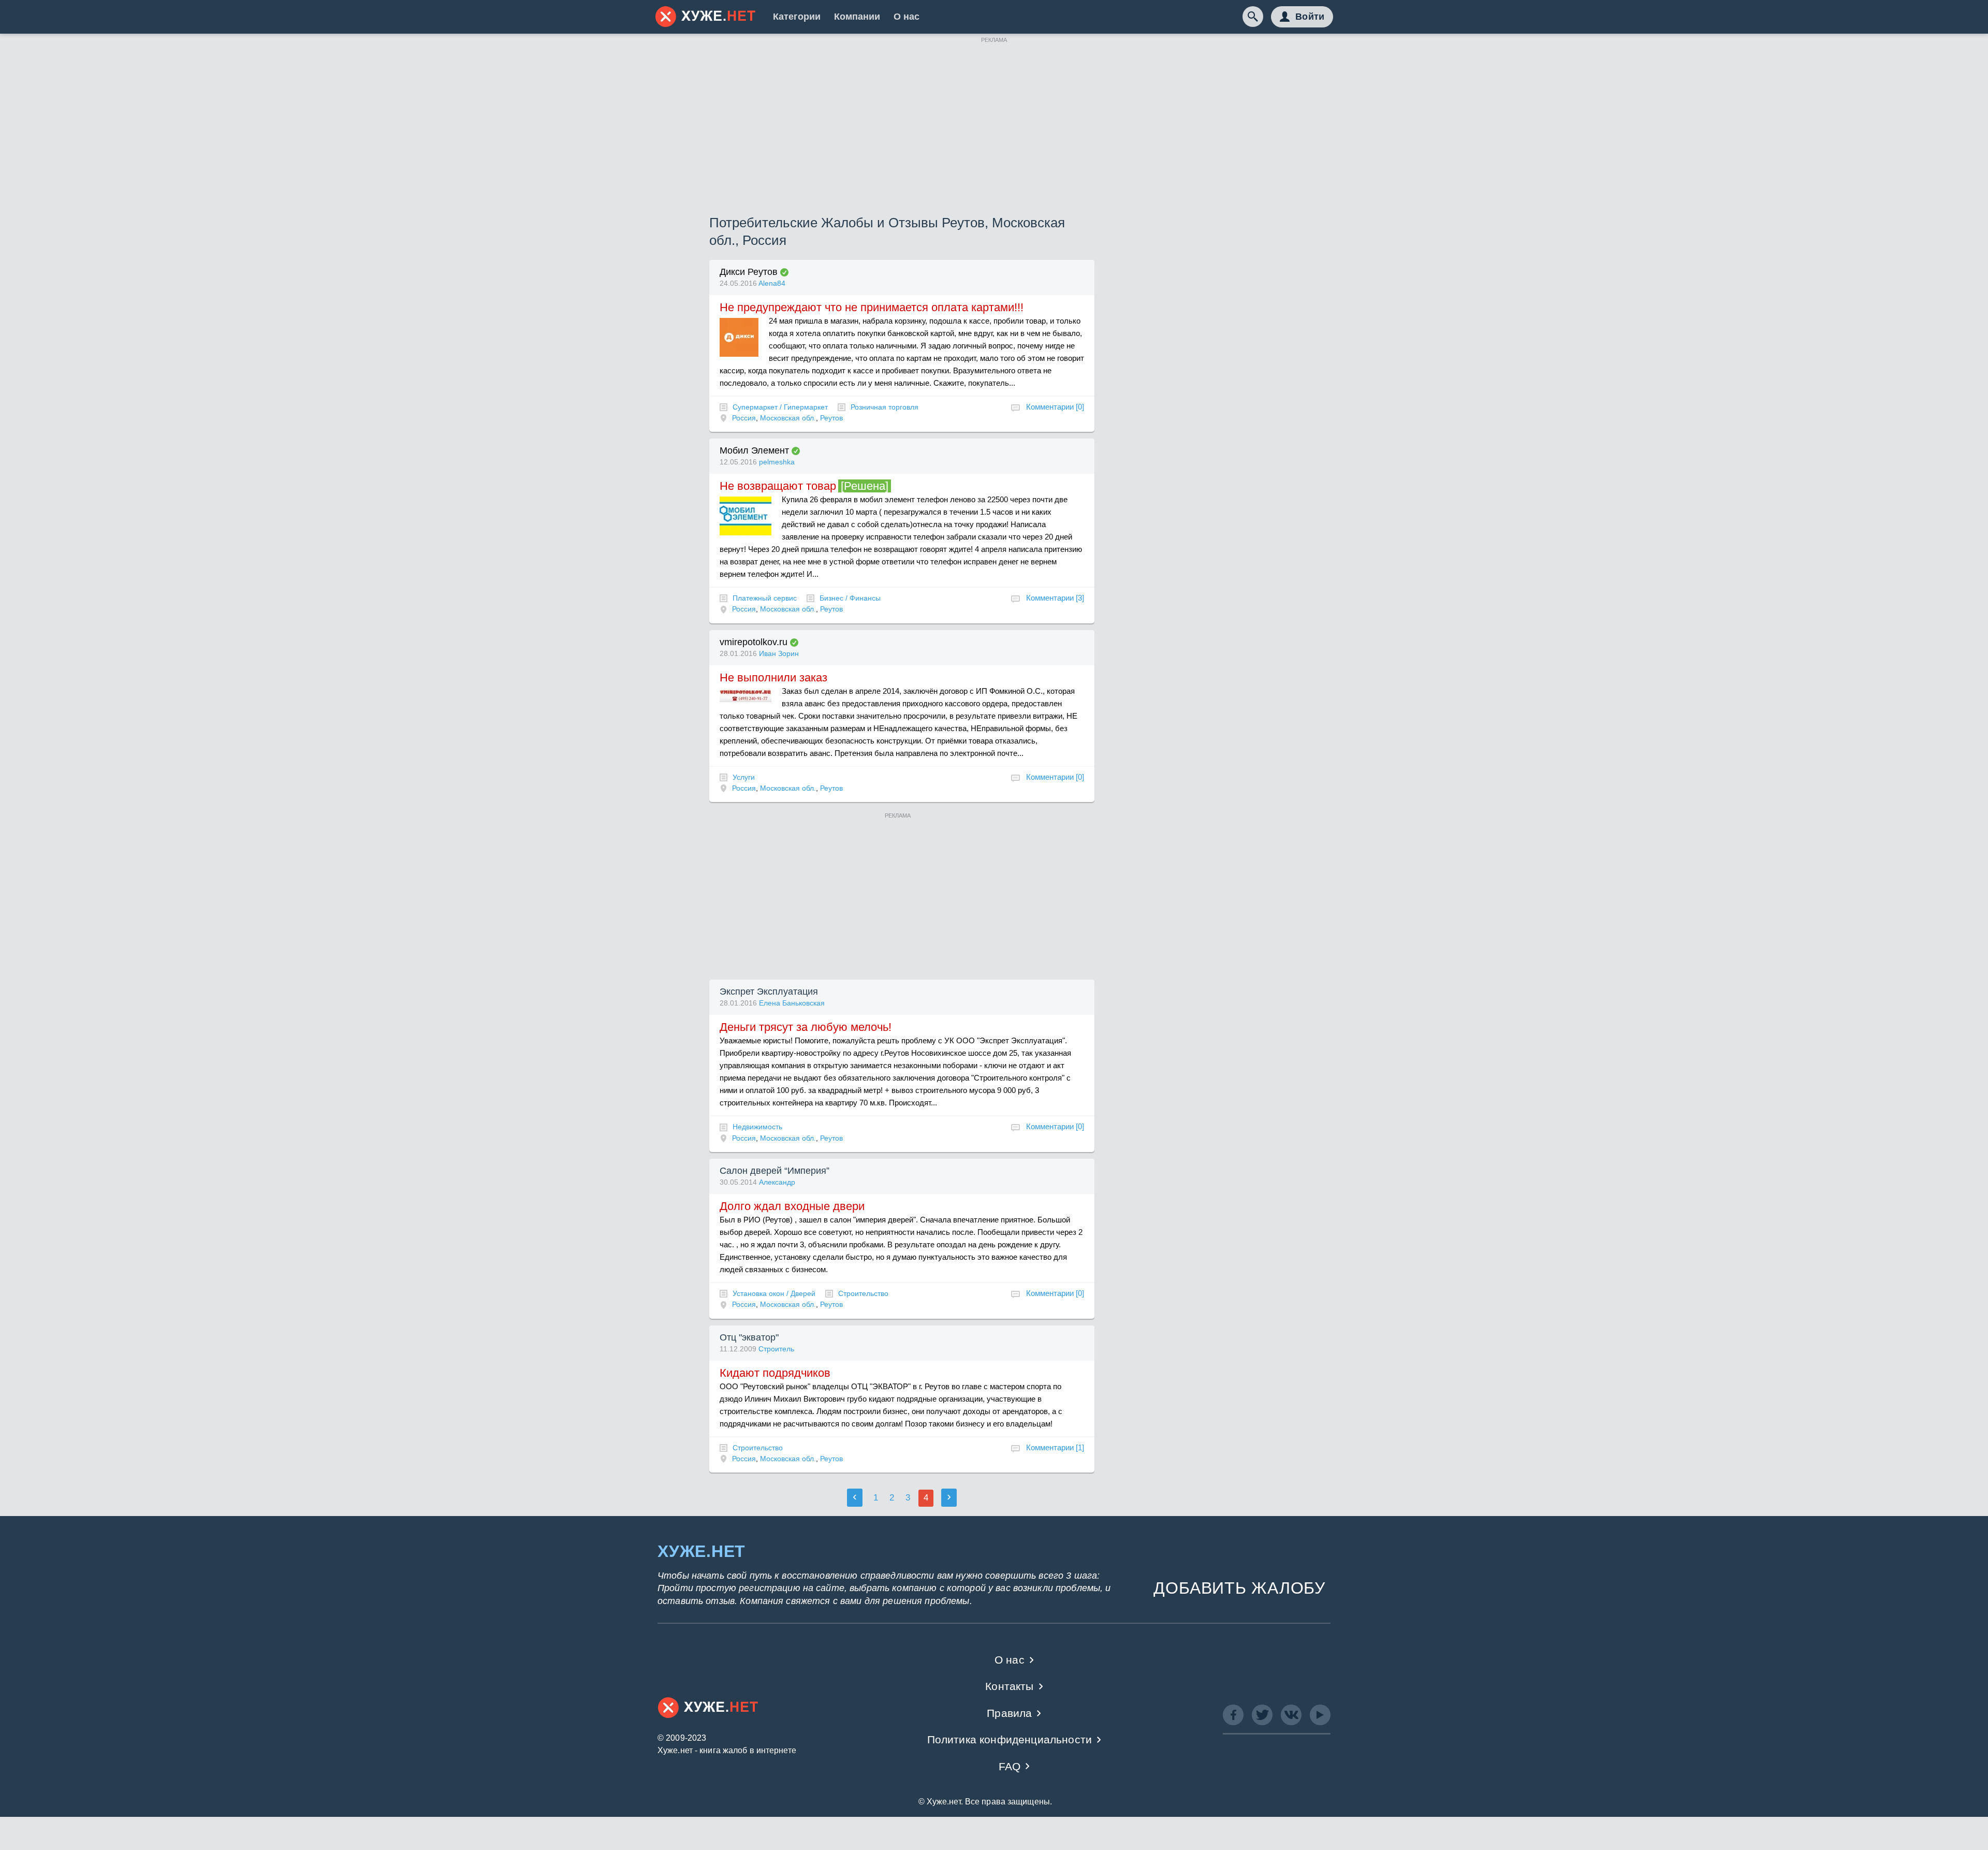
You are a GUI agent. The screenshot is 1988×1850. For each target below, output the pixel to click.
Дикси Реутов (749, 272)
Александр (777, 1182)
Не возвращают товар (778, 486)
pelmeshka (777, 462)
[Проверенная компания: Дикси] (784, 272)
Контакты (1009, 1686)
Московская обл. (788, 418)
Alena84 (772, 283)
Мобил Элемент (754, 450)
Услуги (744, 777)
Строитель (776, 1349)
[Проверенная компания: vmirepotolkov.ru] (794, 643)
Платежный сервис (765, 598)
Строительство (863, 1293)
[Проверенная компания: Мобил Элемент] (796, 451)
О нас (907, 17)
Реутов (831, 418)
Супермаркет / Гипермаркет (780, 407)
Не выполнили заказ (773, 678)
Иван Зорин (779, 653)
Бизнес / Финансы (850, 598)
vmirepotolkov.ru (754, 642)
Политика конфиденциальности (1010, 1739)
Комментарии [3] (1055, 598)
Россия (744, 418)
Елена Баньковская (792, 1003)
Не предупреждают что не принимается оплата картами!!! (872, 307)
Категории (797, 17)
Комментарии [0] (1055, 407)
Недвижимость (757, 1127)
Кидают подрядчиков (775, 1373)
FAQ (1010, 1766)
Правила (1009, 1713)
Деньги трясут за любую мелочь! (806, 1027)
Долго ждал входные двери (792, 1206)
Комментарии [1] (1055, 1447)
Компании (857, 17)
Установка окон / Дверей (774, 1293)
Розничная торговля (885, 407)
